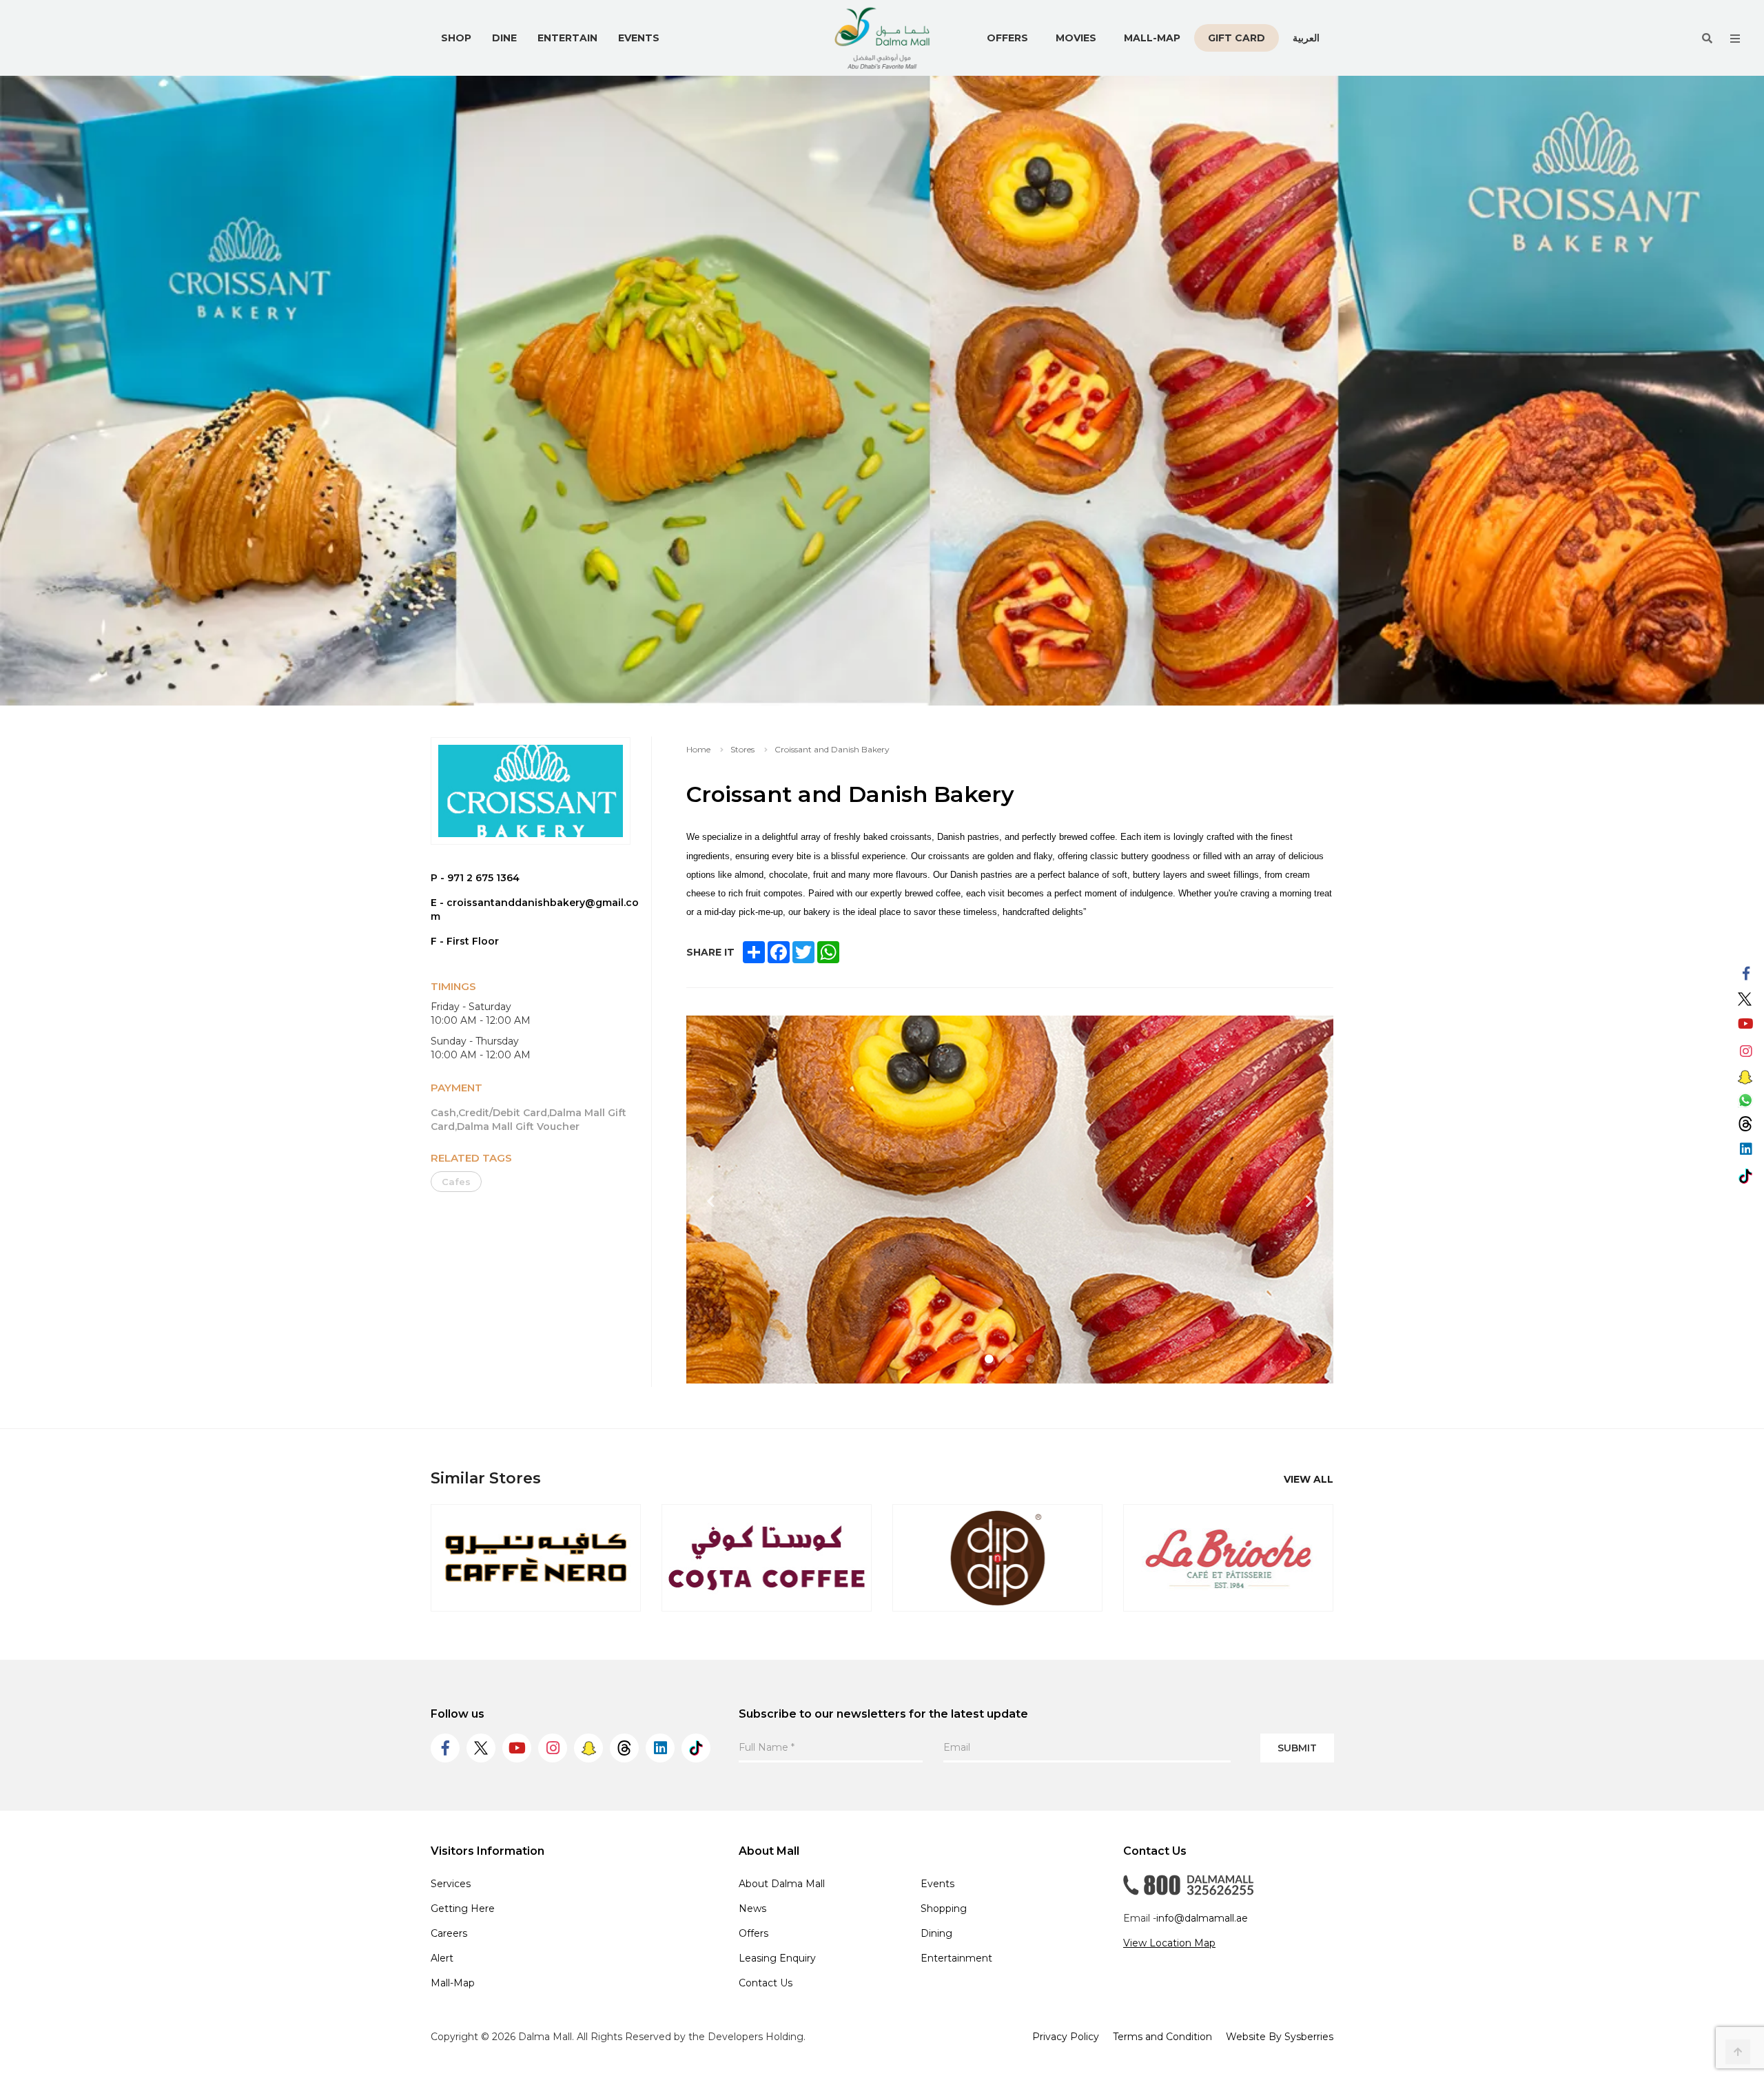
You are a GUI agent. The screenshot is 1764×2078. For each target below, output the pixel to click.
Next (1309, 1202)
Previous (710, 1202)
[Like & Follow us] (1746, 974)
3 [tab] (1031, 1359)
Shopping (944, 1909)
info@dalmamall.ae (1202, 1918)
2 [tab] (1010, 1359)
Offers (1007, 38)
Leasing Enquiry (777, 1958)
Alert (442, 1958)
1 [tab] (989, 1359)
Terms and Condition (1162, 2037)
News (752, 1909)
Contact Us (766, 1983)
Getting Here (463, 1909)
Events (639, 38)
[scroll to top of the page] (1738, 2052)
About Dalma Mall (782, 1884)
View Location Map (1169, 1943)
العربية (1306, 38)
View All (1309, 1479)
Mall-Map (1152, 38)
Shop (456, 38)
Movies (1076, 38)
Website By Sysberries (1280, 2037)
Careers (449, 1933)
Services (451, 1884)
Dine (504, 38)
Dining (936, 1933)
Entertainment (956, 1958)
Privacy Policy (1066, 2037)
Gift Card (1237, 38)
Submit (1297, 1748)
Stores (742, 749)
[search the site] (1707, 38)
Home (698, 749)
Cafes (456, 1182)
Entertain (567, 38)
